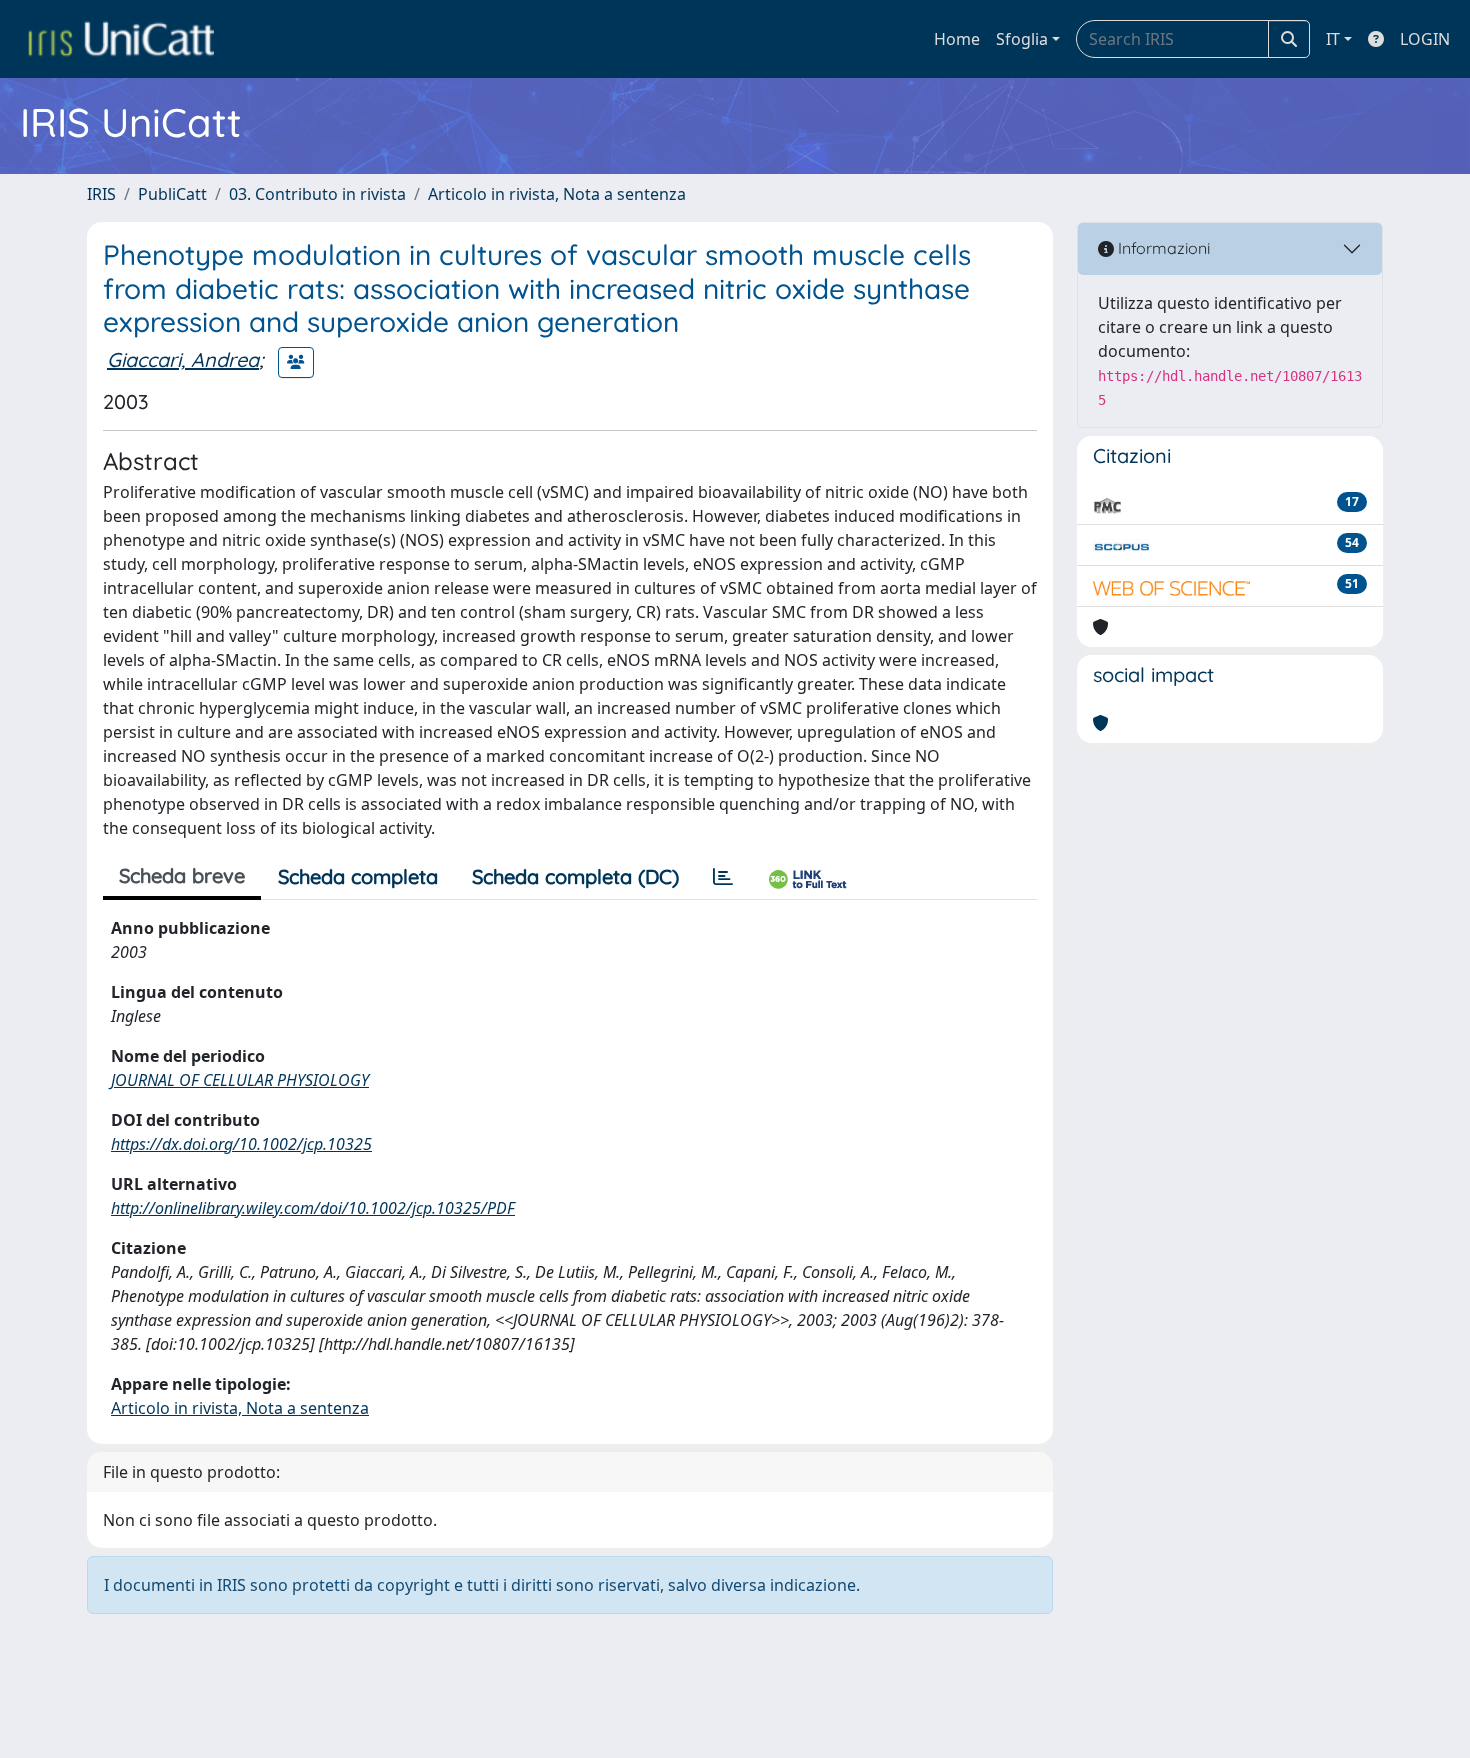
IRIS (101, 194)
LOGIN (1425, 39)
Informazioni (1162, 248)
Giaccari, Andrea (183, 359)
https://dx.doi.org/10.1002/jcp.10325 (241, 1144)
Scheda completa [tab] (358, 876)
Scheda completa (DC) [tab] (575, 876)
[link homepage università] (121, 39)
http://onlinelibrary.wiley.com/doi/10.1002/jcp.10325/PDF (313, 1208)
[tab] (723, 877)
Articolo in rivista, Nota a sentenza (557, 194)
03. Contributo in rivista (317, 194)
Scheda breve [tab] (182, 875)
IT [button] (1333, 39)
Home (957, 39)
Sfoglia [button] (1022, 39)
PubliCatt (172, 194)
